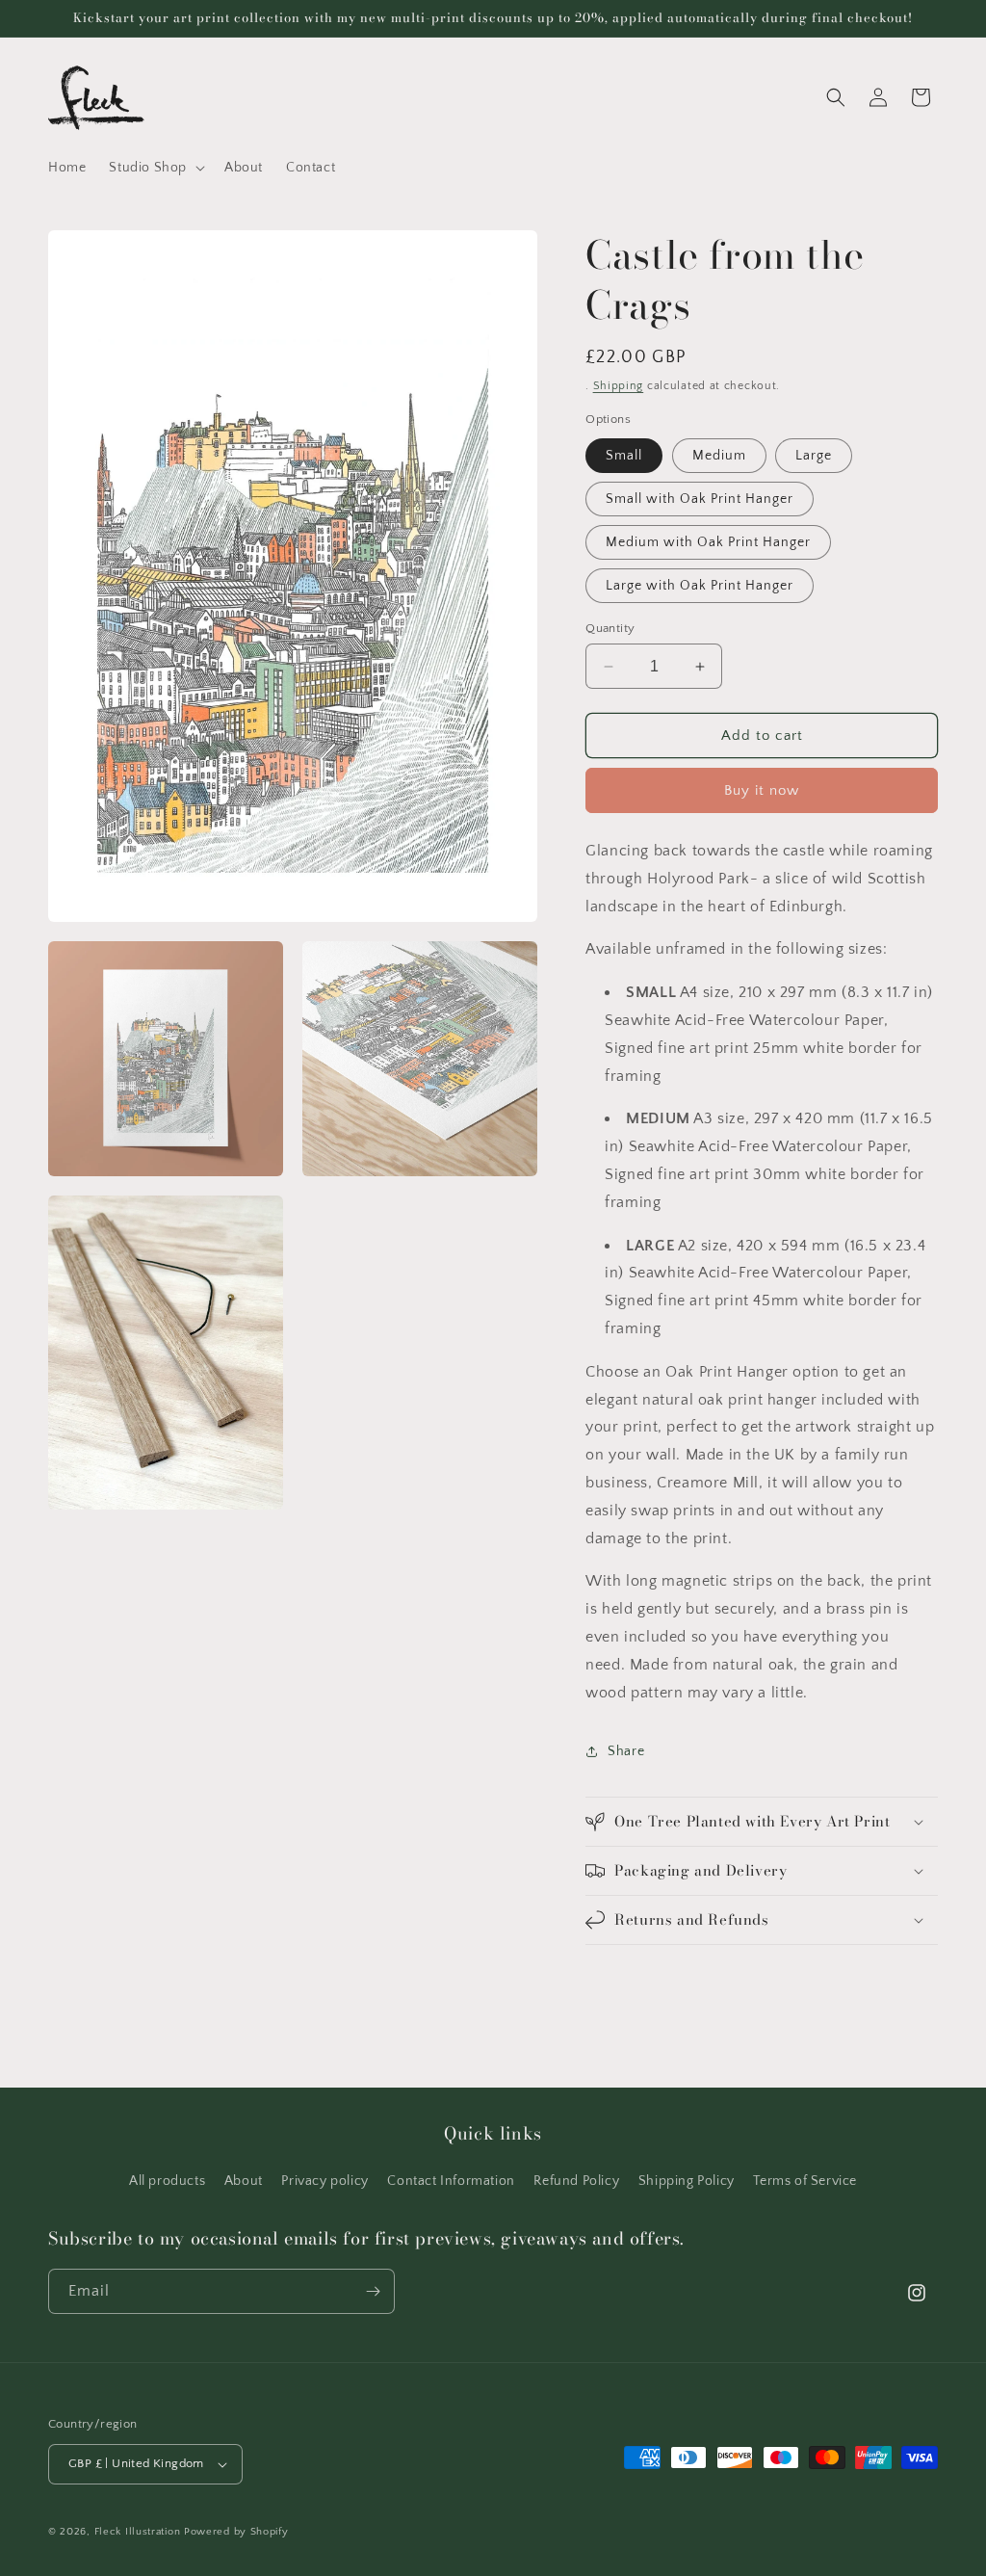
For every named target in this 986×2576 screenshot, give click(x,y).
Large (814, 456)
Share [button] (626, 1751)
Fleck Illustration (138, 2532)
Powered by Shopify (236, 2532)
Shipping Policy (687, 2181)
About (244, 2181)
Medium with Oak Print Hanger (708, 542)
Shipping (619, 386)
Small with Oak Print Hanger (700, 499)
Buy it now (762, 790)
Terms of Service (805, 2181)
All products (167, 2181)
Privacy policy (324, 2181)
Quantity (610, 628)
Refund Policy (576, 2181)
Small (624, 456)
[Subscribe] (373, 2291)
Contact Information (451, 2181)
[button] (155, 168)
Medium (719, 456)
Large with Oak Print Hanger (700, 586)
